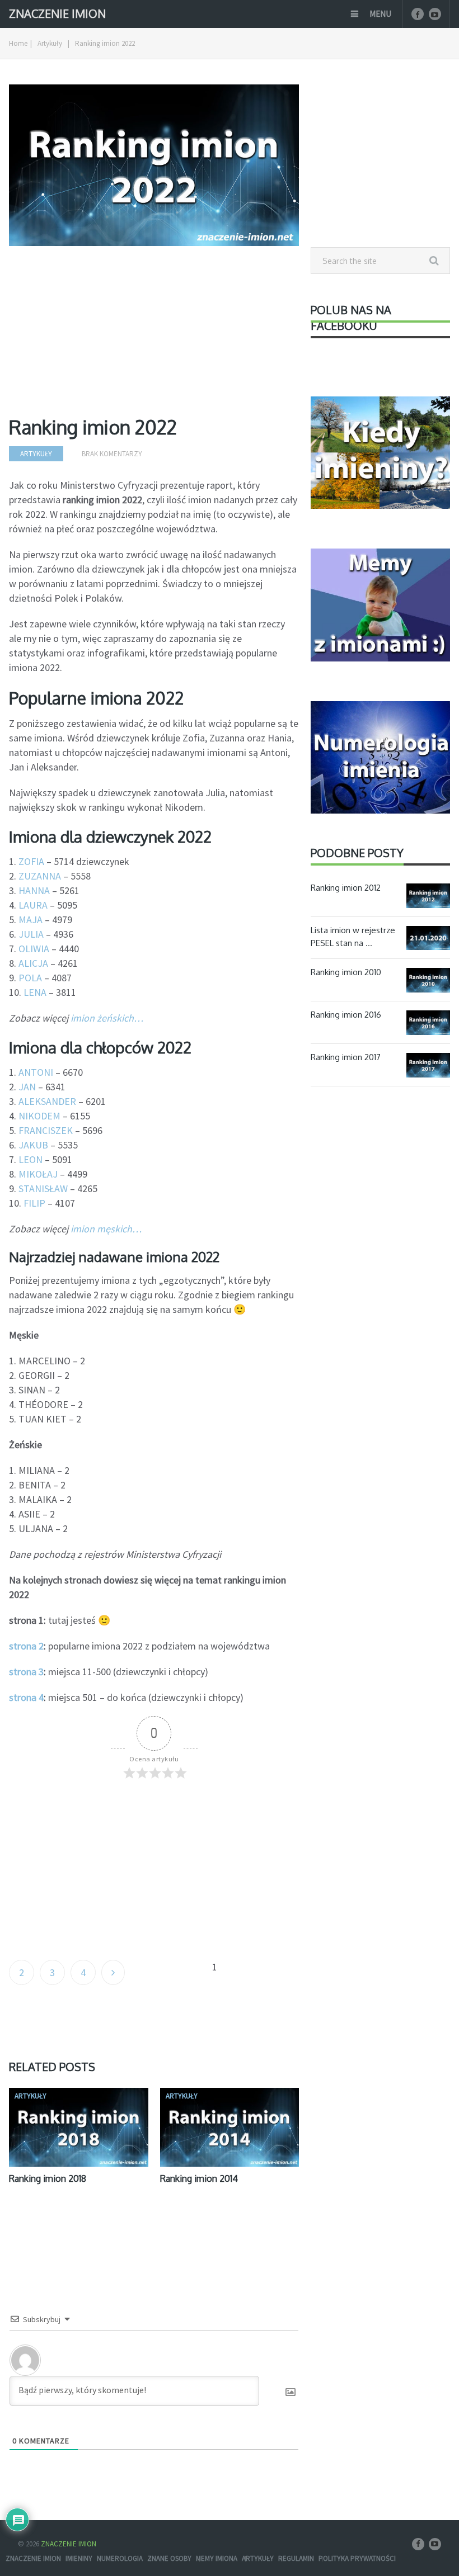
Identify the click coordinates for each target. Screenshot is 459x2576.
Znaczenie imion (33, 2558)
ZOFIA (31, 861)
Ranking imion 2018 (48, 2178)
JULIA (31, 934)
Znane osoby (169, 2558)
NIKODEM (39, 1116)
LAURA (33, 905)
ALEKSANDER (47, 1101)
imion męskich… (106, 1229)
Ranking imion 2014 (199, 2178)
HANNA (34, 890)
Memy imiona (217, 2558)
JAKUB (33, 1145)
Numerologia (120, 2558)
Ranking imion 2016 (346, 1015)
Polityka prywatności (357, 2558)
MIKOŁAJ (38, 1174)
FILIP (34, 1203)
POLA (30, 978)
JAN (27, 1087)
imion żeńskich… (107, 1018)
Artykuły (50, 43)
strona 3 (26, 1672)
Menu (380, 14)
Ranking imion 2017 (346, 1057)
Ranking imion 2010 (346, 972)
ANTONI (36, 1072)
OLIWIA (34, 949)
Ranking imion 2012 (346, 888)
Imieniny (79, 2558)
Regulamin (296, 2558)
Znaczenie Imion (57, 13)
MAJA (31, 920)
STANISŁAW (43, 1188)
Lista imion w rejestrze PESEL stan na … (353, 937)
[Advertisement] (154, 335)
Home (18, 43)
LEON (31, 1159)
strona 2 (26, 1646)
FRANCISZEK (46, 1130)
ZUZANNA (40, 876)
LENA (35, 992)
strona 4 (26, 1697)
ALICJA (33, 963)
